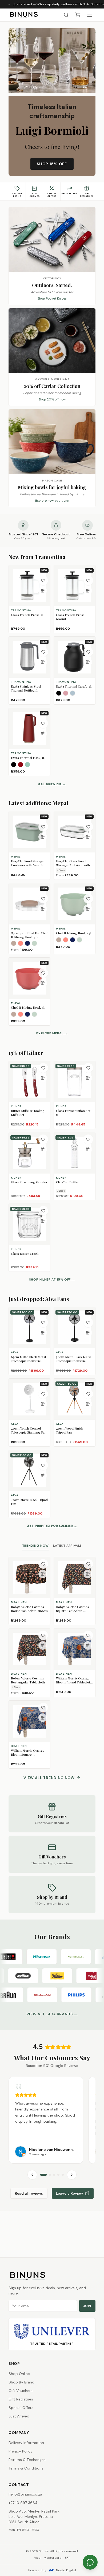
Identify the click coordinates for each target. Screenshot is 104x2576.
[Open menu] (90, 15)
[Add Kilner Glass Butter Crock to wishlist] (43, 1211)
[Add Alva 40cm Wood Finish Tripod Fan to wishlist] (88, 1394)
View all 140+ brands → (52, 2014)
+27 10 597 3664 (23, 2503)
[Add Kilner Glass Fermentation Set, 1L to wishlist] (88, 1068)
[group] (52, 2120)
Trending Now (35, 1546)
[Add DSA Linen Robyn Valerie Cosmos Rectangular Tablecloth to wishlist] (43, 1635)
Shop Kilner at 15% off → (52, 1280)
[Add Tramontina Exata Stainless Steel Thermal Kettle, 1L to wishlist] (43, 652)
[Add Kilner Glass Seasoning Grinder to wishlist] (43, 1139)
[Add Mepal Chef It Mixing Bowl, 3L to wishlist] (43, 973)
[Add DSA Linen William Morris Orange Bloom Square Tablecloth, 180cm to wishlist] (43, 1708)
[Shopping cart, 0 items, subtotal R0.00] (78, 15)
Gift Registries (21, 2399)
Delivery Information (26, 2443)
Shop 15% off (52, 164)
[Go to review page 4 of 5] (58, 2175)
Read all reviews (29, 2193)
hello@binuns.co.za (25, 2494)
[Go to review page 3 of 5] (54, 2175)
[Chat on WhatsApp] (90, 2562)
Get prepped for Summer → (52, 1526)
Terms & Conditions (26, 2468)
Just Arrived (19, 2416)
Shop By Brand (21, 2382)
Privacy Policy (21, 2451)
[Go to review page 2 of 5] (50, 2175)
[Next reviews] (72, 2175)
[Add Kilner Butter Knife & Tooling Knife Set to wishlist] (43, 1068)
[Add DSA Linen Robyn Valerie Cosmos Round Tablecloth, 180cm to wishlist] (43, 1564)
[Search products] (66, 15)
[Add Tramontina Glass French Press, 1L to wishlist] (43, 581)
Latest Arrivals (67, 1546)
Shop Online (19, 2374)
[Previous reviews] (32, 2175)
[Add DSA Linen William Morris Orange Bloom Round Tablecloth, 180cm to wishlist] (88, 1635)
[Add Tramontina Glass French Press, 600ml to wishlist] (88, 581)
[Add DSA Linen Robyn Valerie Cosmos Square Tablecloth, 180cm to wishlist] (88, 1564)
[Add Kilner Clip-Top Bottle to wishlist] (88, 1139)
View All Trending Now (49, 1778)
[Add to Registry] (43, 591)
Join (87, 2306)
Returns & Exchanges (27, 2460)
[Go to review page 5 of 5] (63, 2175)
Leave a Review (69, 2193)
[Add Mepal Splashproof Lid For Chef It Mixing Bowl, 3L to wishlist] (43, 899)
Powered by (52, 2570)
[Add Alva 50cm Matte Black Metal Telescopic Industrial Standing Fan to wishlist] (88, 1323)
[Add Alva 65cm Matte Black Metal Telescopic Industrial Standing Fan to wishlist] (43, 1323)
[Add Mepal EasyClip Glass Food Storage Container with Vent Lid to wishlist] (88, 827)
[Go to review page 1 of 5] (43, 2175)
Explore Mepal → (52, 1033)
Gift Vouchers (21, 2391)
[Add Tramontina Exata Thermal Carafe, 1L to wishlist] (88, 652)
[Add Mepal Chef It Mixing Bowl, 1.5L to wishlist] (88, 899)
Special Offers (21, 2408)
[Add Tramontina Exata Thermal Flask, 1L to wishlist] (43, 723)
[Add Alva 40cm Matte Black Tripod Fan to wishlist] (43, 1465)
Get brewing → (52, 784)
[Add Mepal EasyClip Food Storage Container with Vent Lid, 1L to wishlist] (43, 827)
